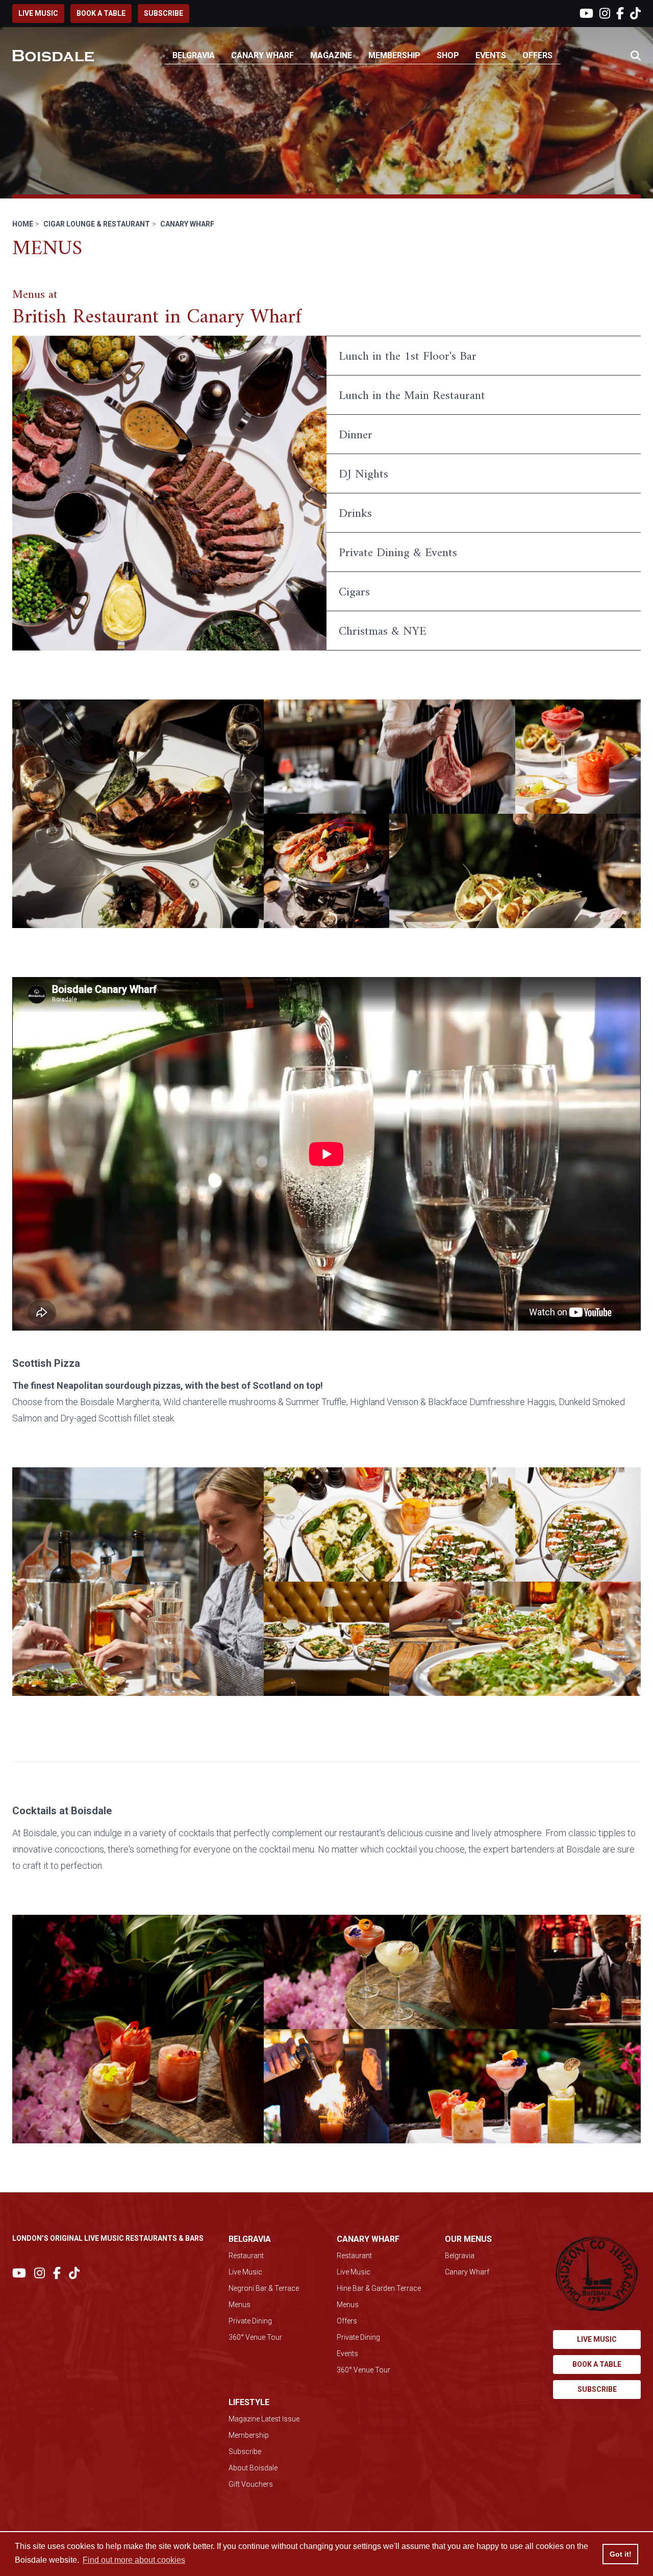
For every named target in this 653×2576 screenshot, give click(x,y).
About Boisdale (253, 2468)
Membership (394, 55)
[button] (636, 56)
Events (491, 55)
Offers (537, 55)
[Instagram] (605, 14)
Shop (448, 55)
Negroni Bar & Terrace (264, 2288)
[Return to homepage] (53, 56)
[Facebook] (620, 14)
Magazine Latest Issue (264, 2419)
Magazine (331, 55)
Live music (38, 13)
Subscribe (164, 13)
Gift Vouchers (251, 2484)
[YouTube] (586, 14)
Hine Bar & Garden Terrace (379, 2288)
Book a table (101, 13)
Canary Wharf (262, 55)
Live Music (245, 2272)
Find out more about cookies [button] (134, 2560)
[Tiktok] (635, 14)
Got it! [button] (621, 2554)
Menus (240, 2305)
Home (23, 224)
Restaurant (246, 2256)
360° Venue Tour (255, 2337)
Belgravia (194, 55)
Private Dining (250, 2321)
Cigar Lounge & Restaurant (97, 224)
